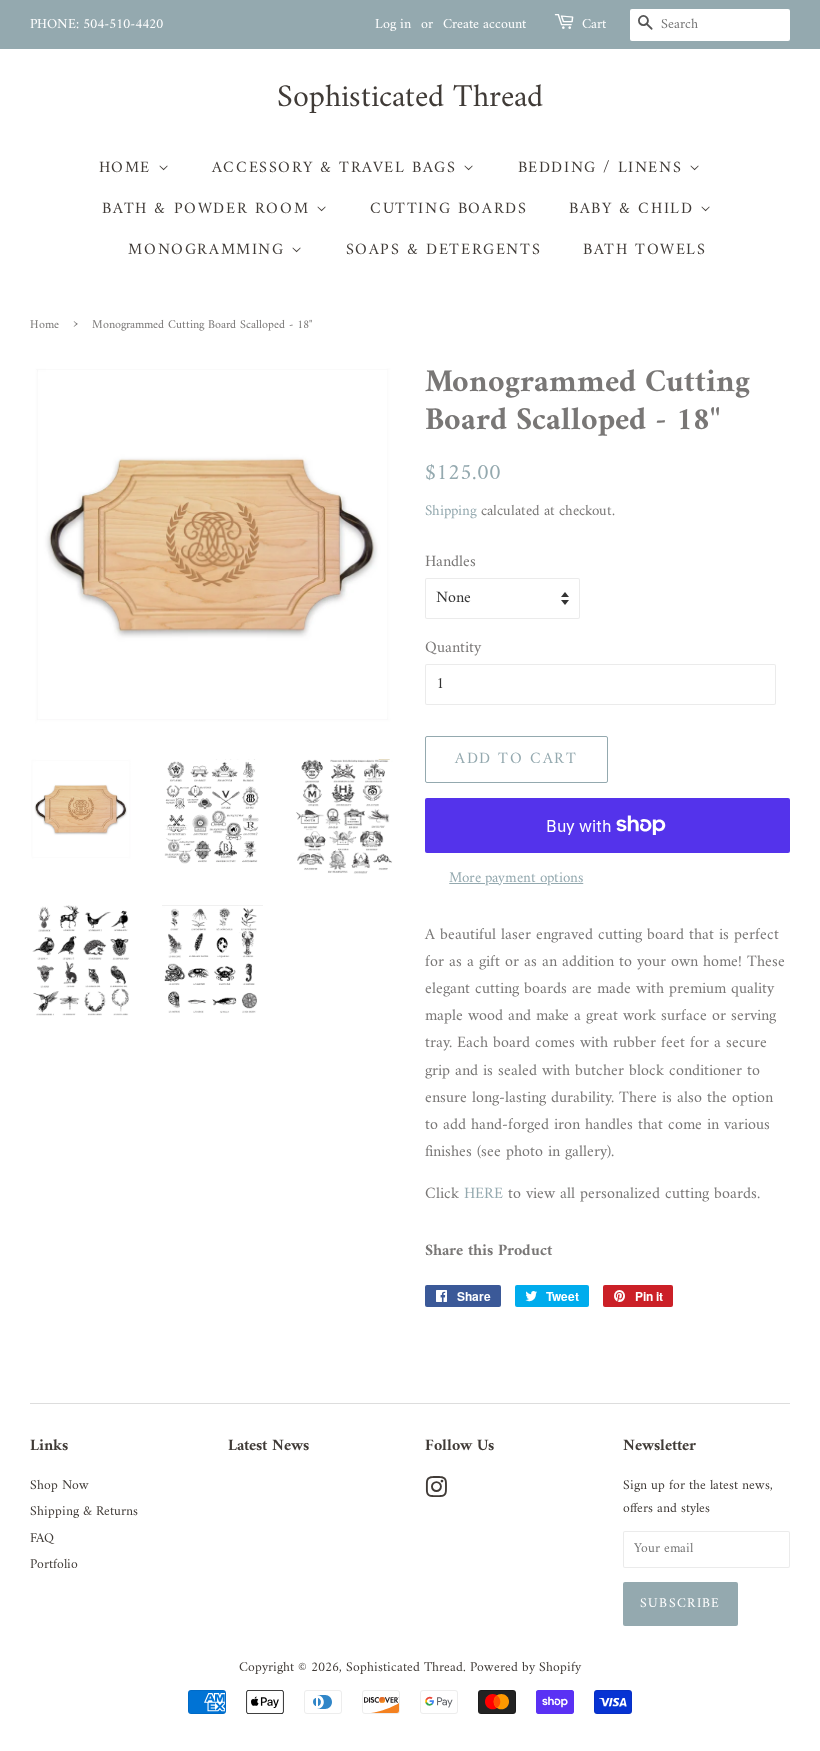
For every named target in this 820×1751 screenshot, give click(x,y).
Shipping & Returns (84, 1512)
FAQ (42, 1539)
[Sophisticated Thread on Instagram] (436, 1493)
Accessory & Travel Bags (337, 168)
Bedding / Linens (603, 168)
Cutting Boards (448, 209)
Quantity (453, 648)
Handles (450, 562)
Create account (484, 24)
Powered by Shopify (525, 1668)
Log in (393, 24)
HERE (483, 1194)
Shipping (451, 511)
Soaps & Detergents (444, 250)
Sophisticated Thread (410, 98)
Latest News (268, 1446)
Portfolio (54, 1565)
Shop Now (59, 1486)
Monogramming (209, 250)
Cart (594, 25)
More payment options (516, 878)
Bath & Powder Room (208, 209)
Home (128, 168)
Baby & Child (634, 209)
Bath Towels (645, 250)
